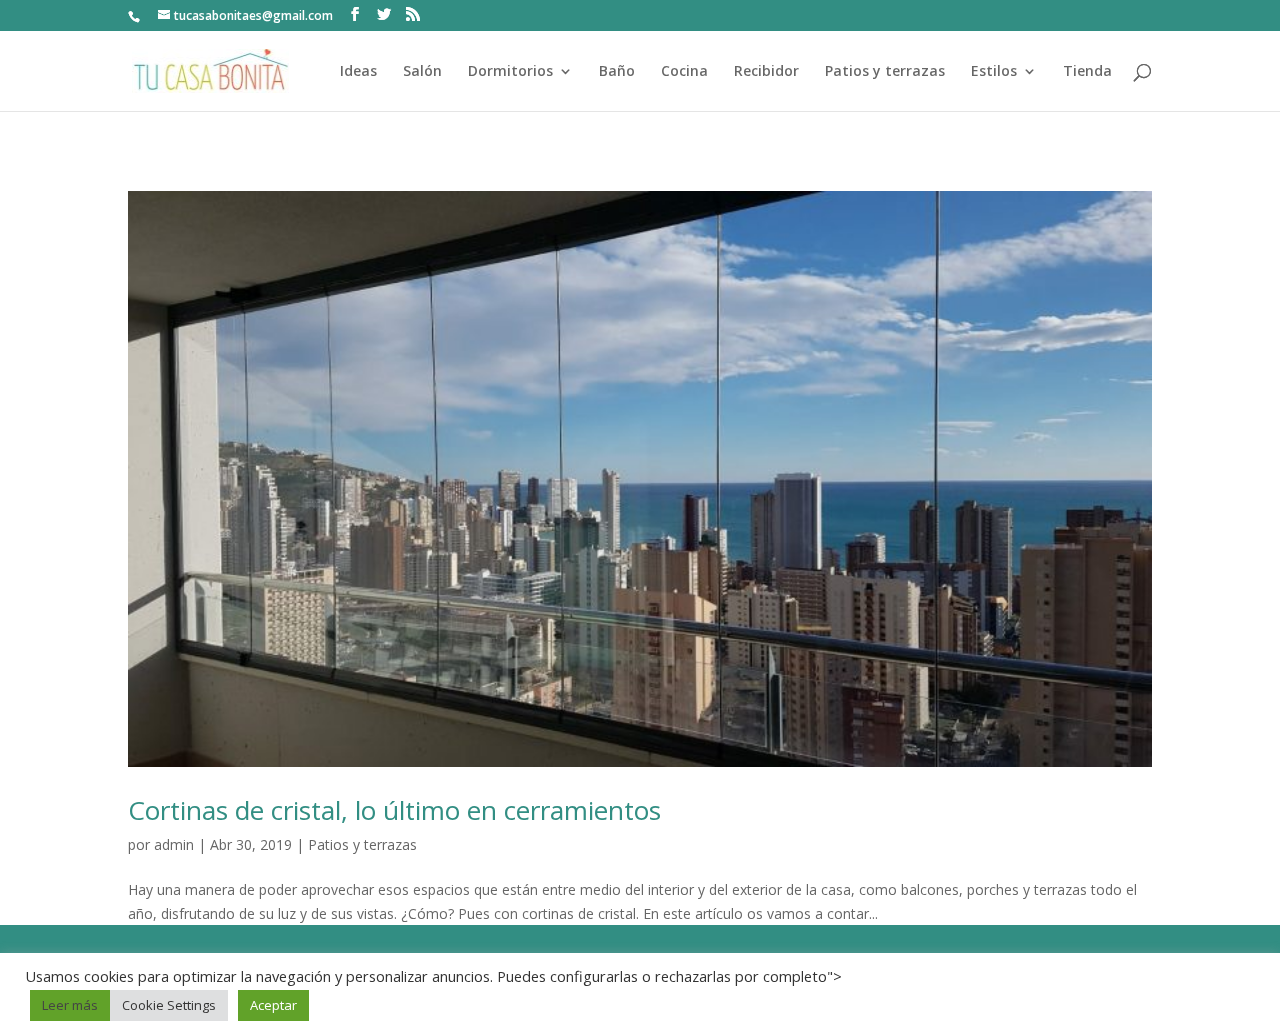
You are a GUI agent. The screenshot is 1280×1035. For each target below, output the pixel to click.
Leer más (70, 1005)
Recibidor (766, 72)
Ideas (358, 72)
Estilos (994, 72)
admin (174, 844)
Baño (617, 72)
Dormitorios (510, 72)
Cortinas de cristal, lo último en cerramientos (394, 810)
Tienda (1087, 72)
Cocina (684, 72)
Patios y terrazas (885, 72)
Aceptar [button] (273, 1005)
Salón (422, 72)
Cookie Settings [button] (169, 1005)
